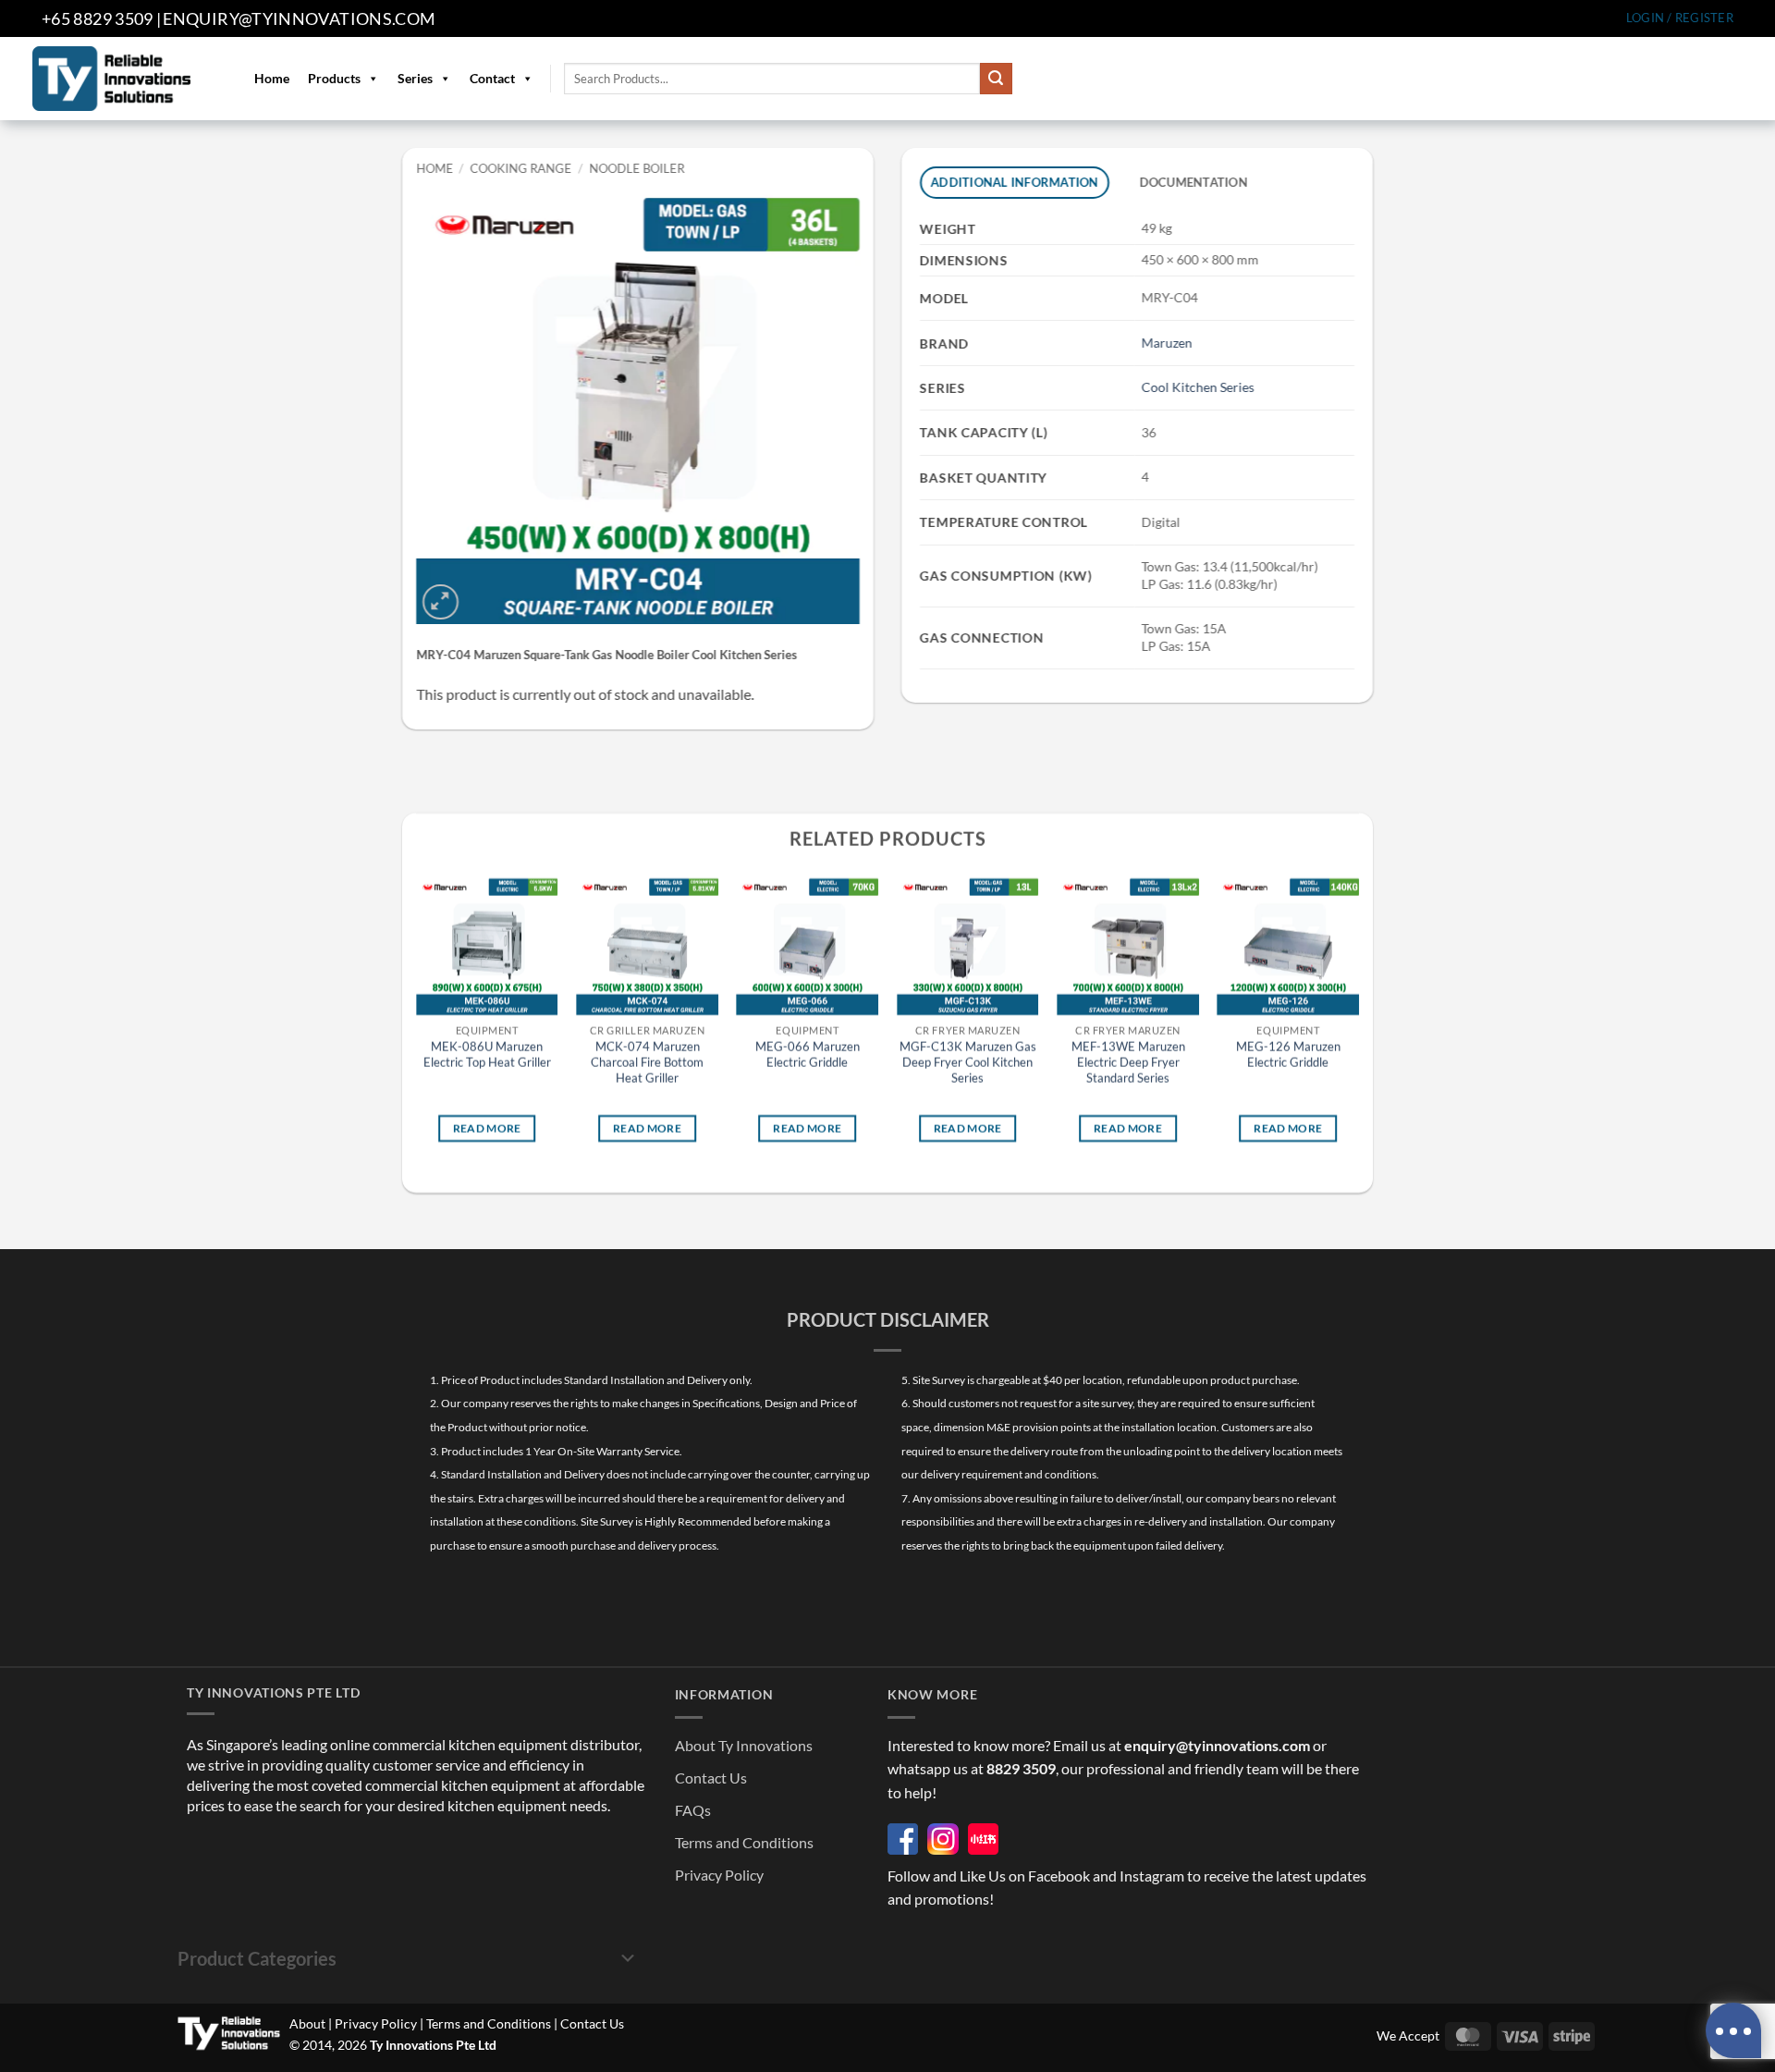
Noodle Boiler (637, 168)
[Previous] (417, 1024)
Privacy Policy (719, 1875)
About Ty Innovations (744, 1745)
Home (272, 78)
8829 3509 (1021, 1768)
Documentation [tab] (1193, 182)
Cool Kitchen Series (1197, 387)
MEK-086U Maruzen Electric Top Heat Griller (487, 1055)
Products (334, 78)
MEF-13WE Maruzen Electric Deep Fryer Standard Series (1128, 1063)
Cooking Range (521, 168)
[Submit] (996, 79)
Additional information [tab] (1015, 182)
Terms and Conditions (744, 1842)
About (307, 2023)
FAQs (693, 1810)
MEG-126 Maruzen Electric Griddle (1288, 1055)
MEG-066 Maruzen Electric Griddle (808, 1055)
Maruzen (1166, 343)
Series (415, 78)
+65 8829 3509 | (101, 18)
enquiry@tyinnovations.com (299, 18)
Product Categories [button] (257, 1958)
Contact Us (711, 1778)
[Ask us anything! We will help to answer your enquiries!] (1733, 2030)
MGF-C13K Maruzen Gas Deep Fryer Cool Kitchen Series (968, 1063)
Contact (492, 78)
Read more (487, 1128)
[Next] (1358, 1024)
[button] (1680, 18)
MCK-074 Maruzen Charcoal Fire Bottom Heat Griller (647, 1063)
